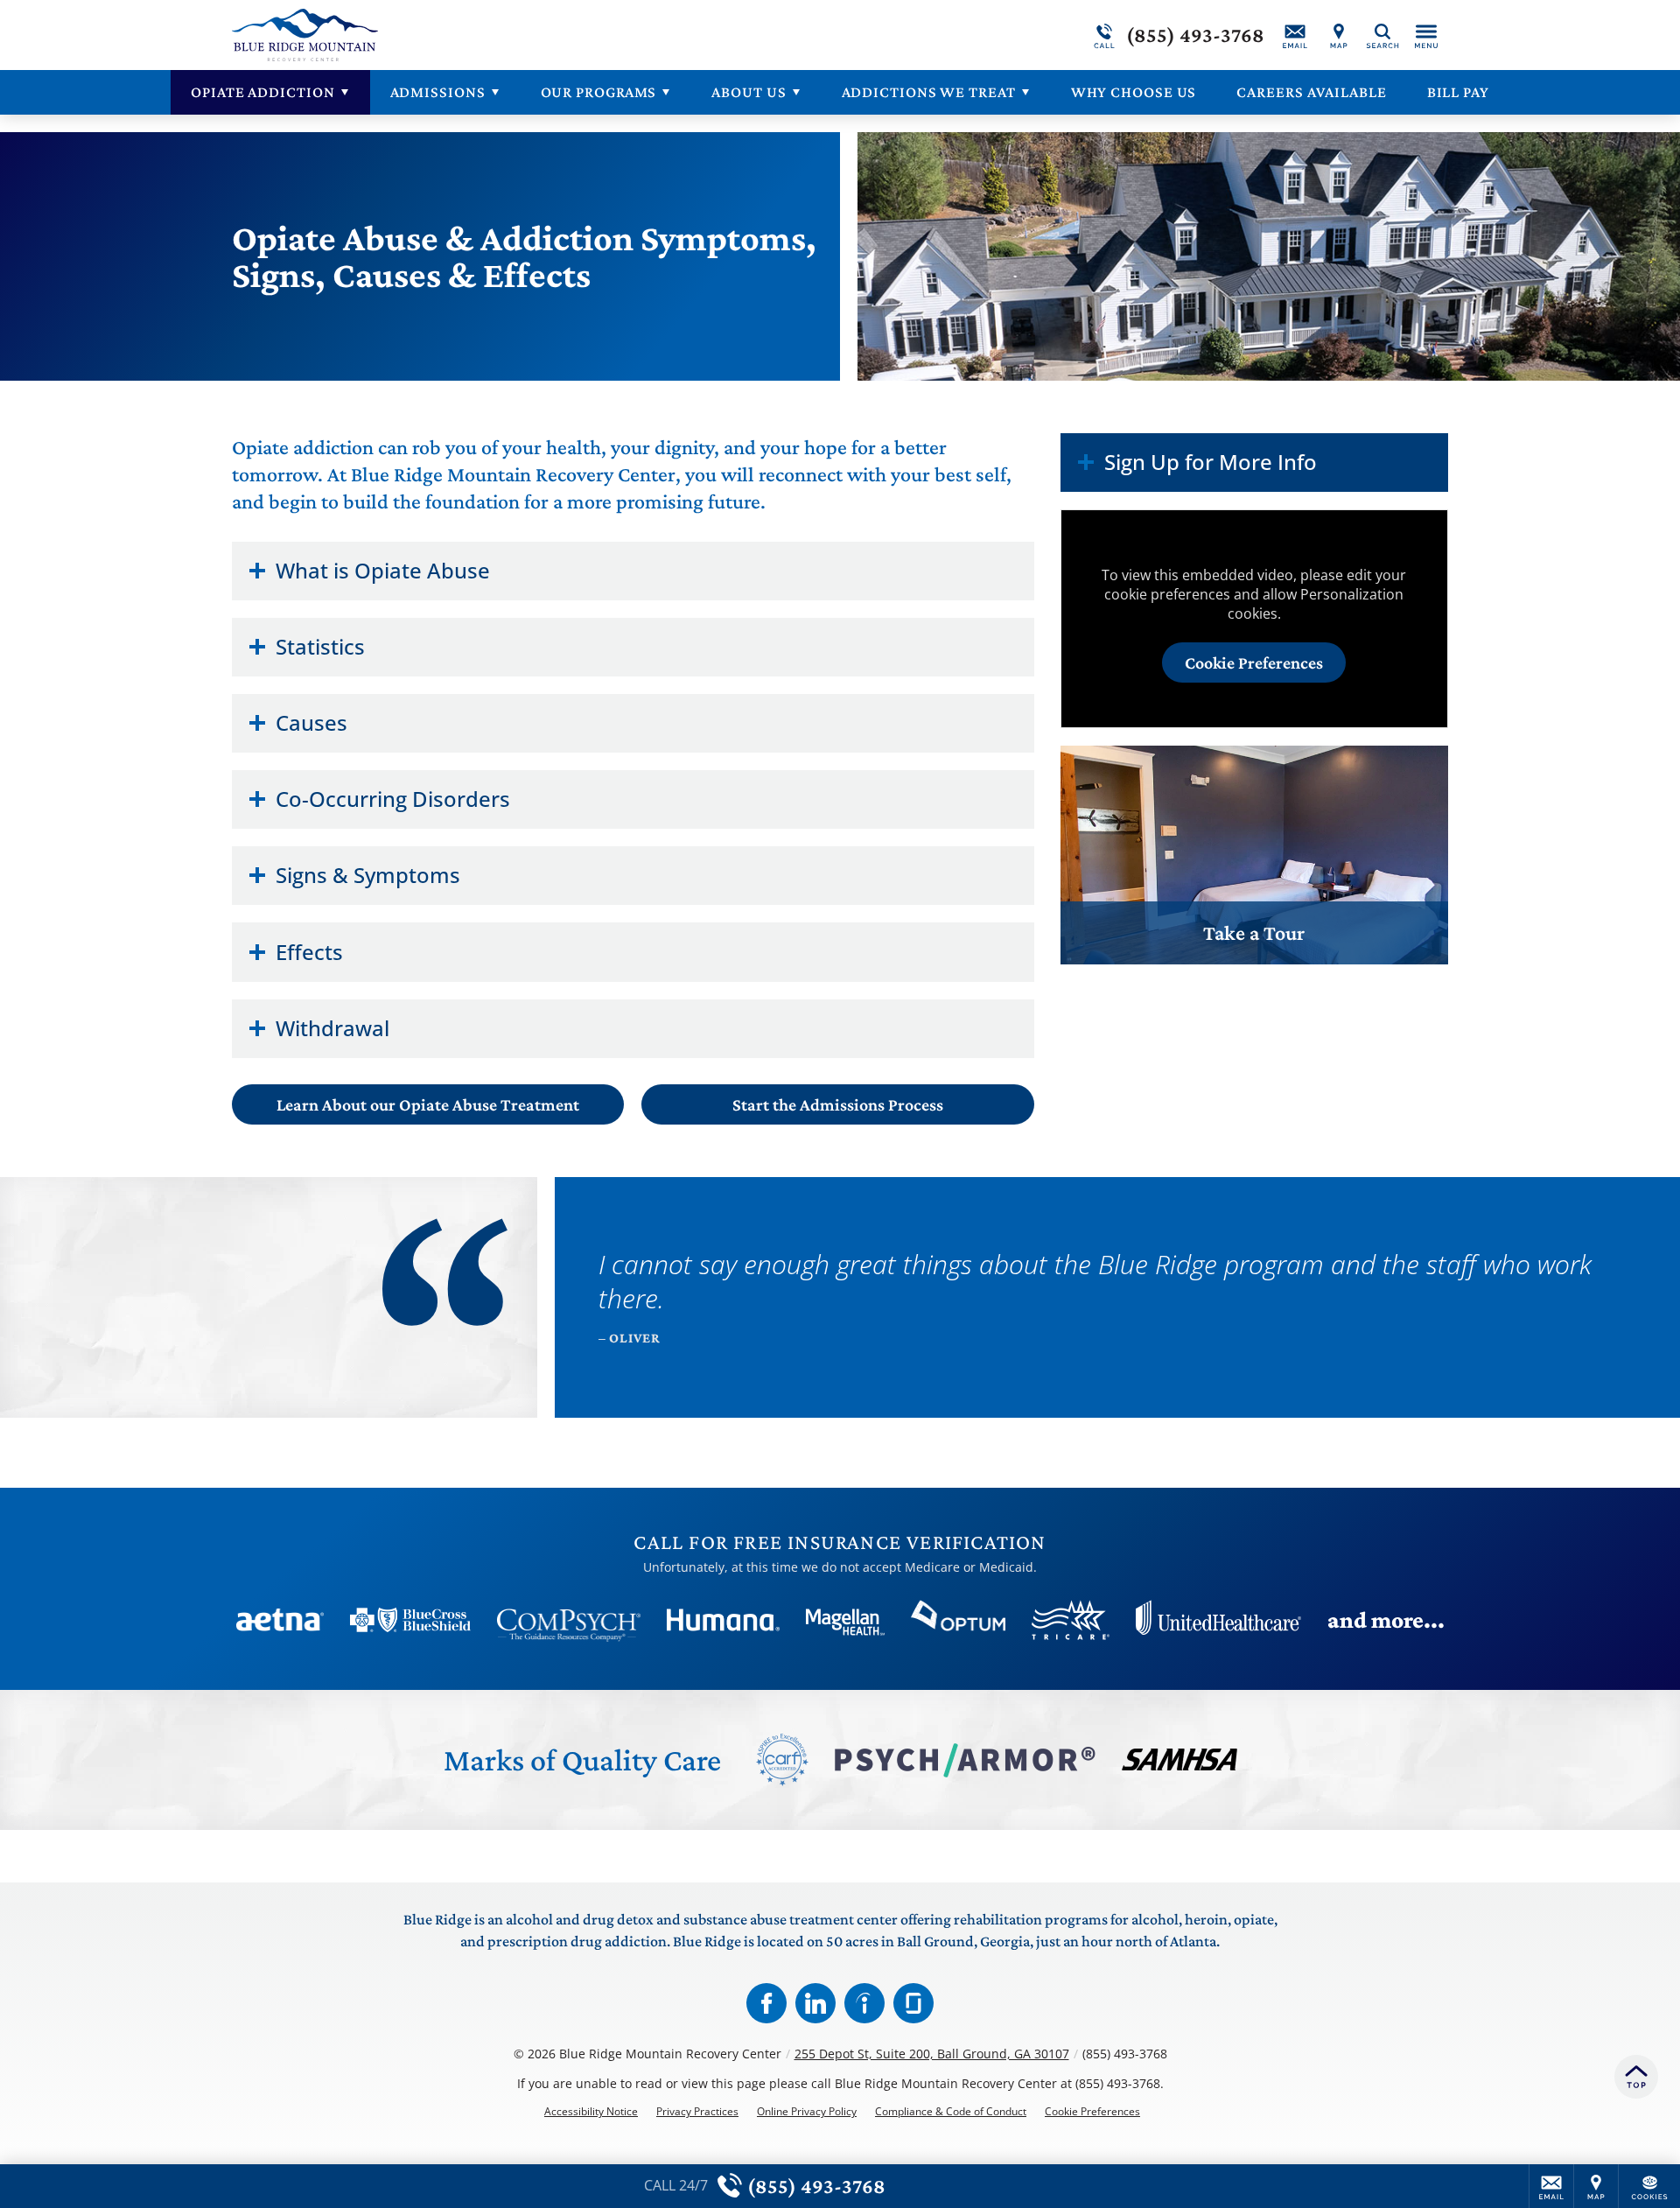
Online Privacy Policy (807, 2112)
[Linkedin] (815, 2003)
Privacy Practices (697, 2112)
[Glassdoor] (913, 2003)
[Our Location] (1339, 35)
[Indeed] (864, 2003)
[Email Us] (1295, 35)
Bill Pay (1458, 92)
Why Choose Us (1134, 92)
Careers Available (1311, 92)
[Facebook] (766, 2003)
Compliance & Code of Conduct (951, 2112)
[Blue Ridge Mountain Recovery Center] (494, 35)
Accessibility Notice (591, 2112)
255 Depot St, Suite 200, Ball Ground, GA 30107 (932, 2054)
